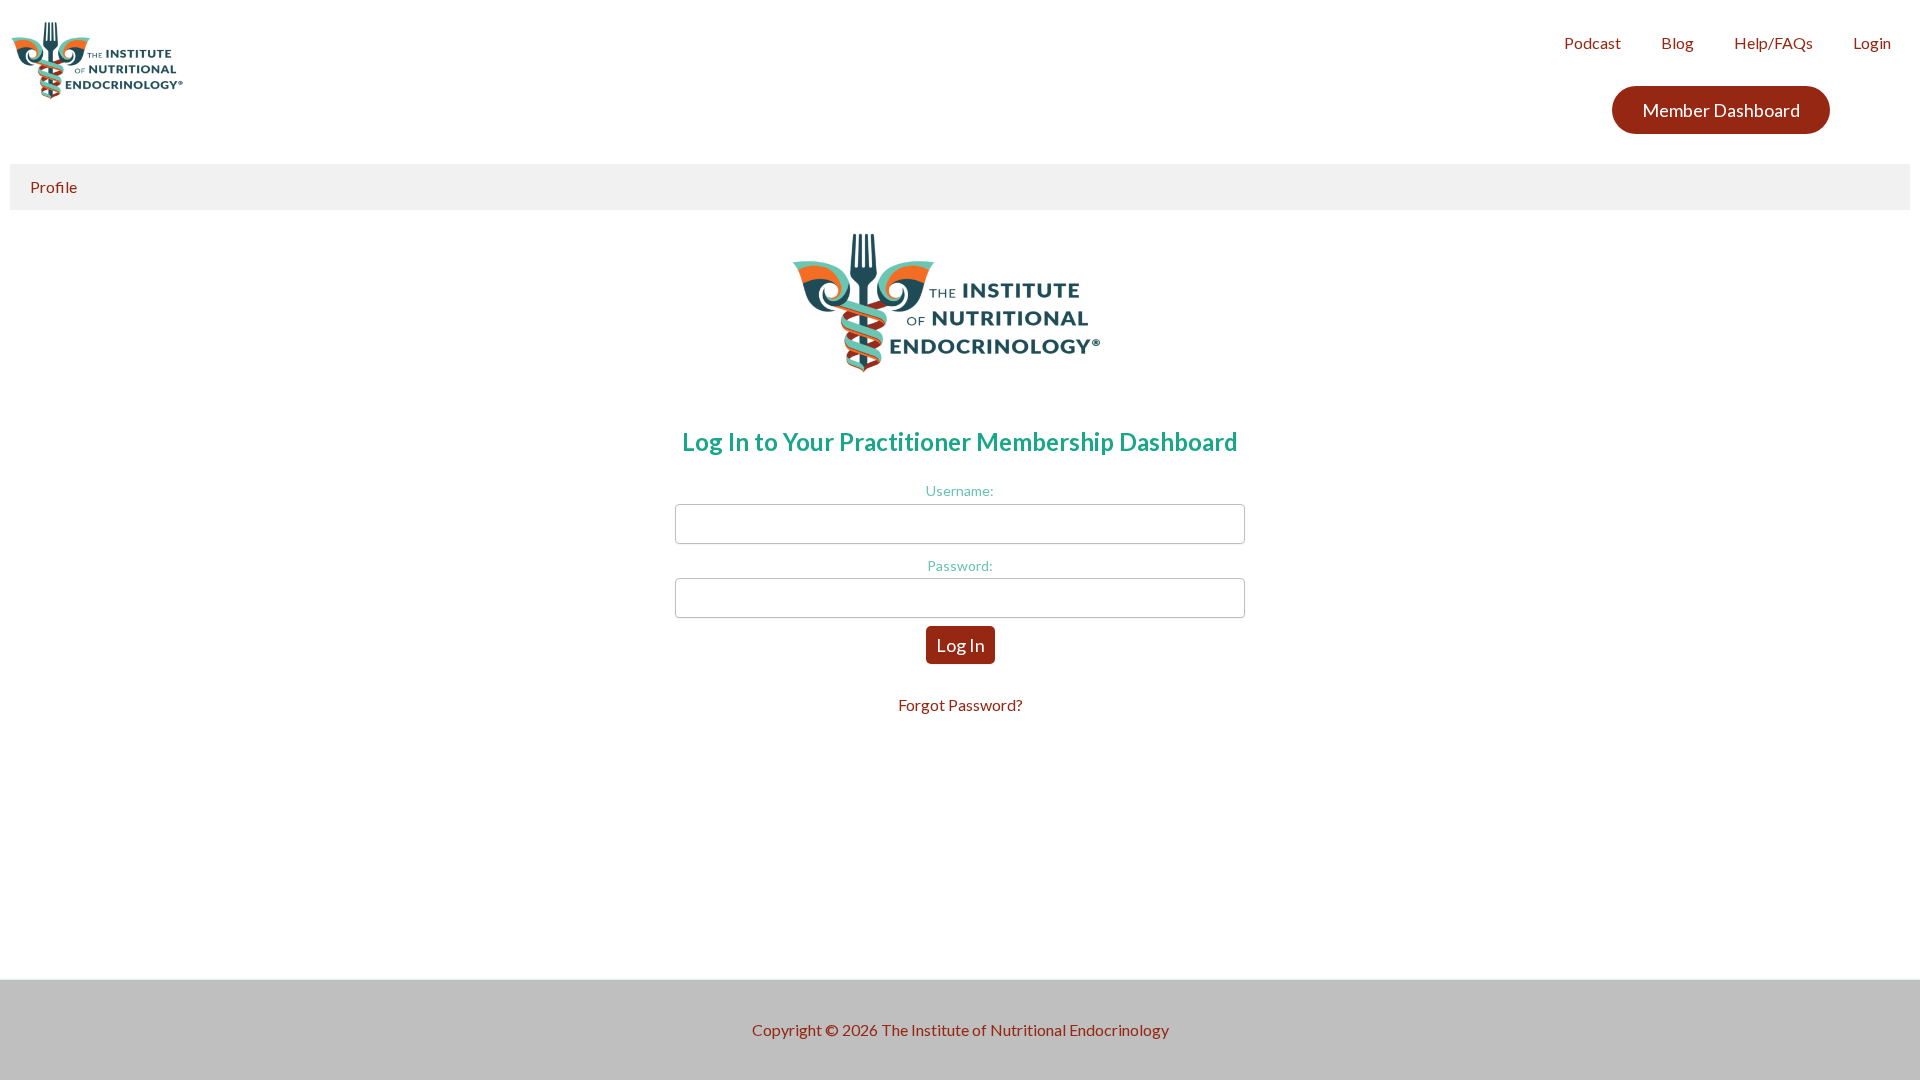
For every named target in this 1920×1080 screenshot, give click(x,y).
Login (1872, 42)
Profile (53, 186)
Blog (1677, 42)
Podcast (1592, 42)
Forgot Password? (960, 704)
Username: (960, 490)
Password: (960, 565)
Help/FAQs (1773, 42)
